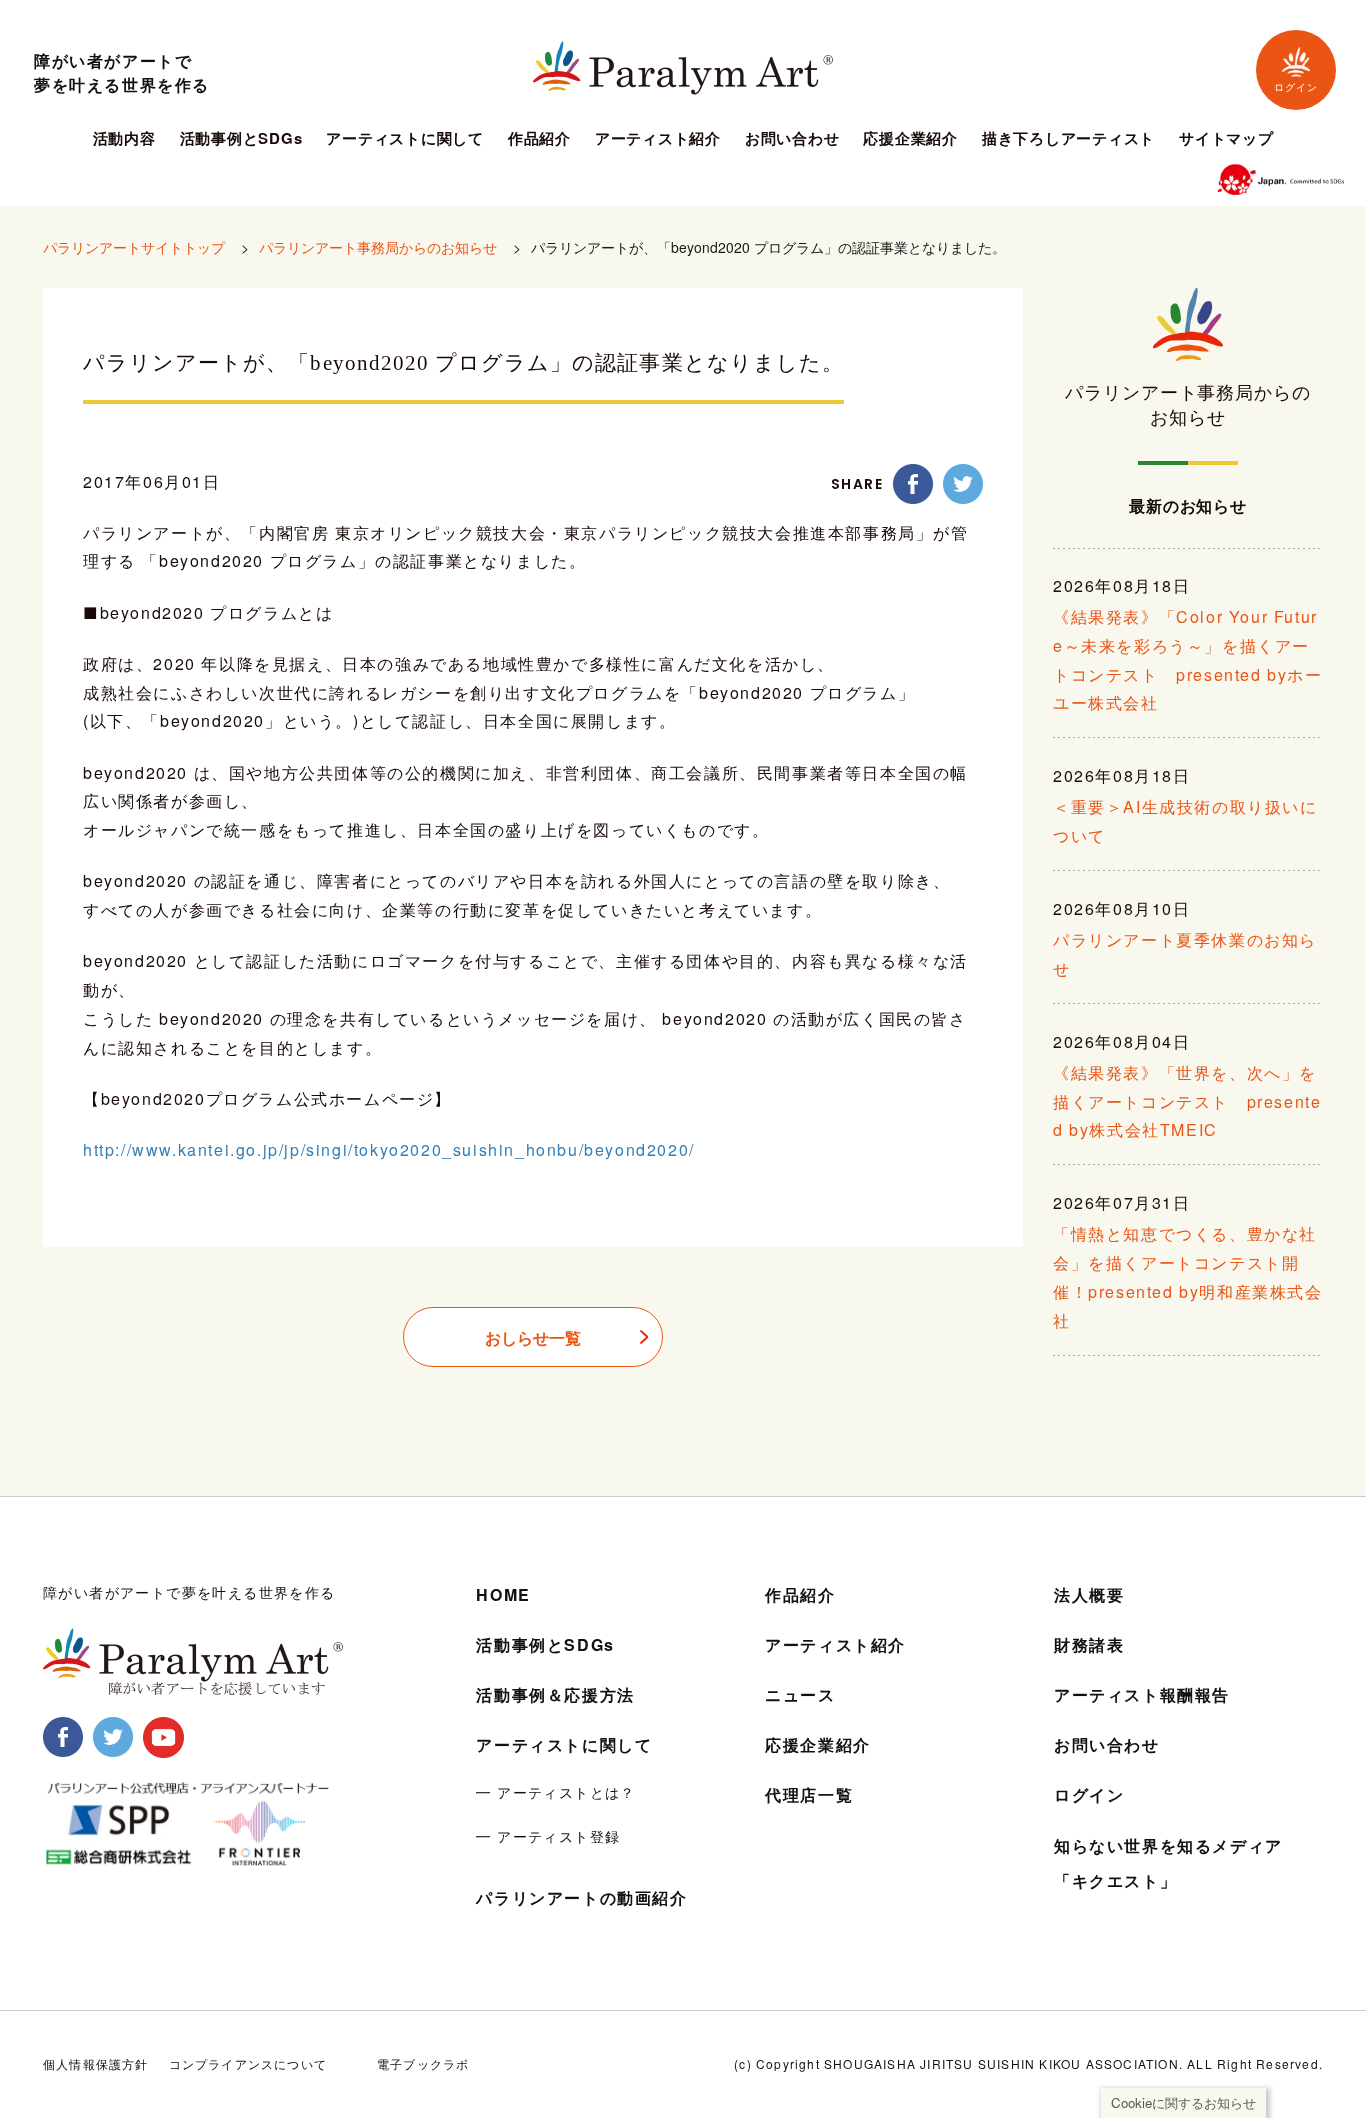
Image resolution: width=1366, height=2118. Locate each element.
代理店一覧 (809, 1794)
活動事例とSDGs (241, 140)
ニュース (800, 1694)
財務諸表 (1089, 1644)
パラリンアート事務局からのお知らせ (378, 247)
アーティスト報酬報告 (1142, 1694)
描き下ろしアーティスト (1068, 140)
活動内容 (124, 140)
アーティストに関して (405, 140)
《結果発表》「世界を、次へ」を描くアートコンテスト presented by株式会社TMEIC (1187, 1101)
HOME (503, 1594)
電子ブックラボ (423, 2063)
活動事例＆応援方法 (555, 1694)
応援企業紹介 (910, 140)
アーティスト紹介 (658, 140)
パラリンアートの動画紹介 (581, 1897)
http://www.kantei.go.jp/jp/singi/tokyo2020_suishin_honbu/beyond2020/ (389, 1149)
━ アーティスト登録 (548, 1836)
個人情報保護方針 (96, 2063)
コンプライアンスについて (248, 2063)
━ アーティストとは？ (555, 1792)
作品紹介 (539, 140)
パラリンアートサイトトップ (134, 247)
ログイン (1296, 87)
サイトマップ (1226, 140)
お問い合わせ (792, 140)
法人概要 (1089, 1594)
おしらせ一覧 (533, 1337)
